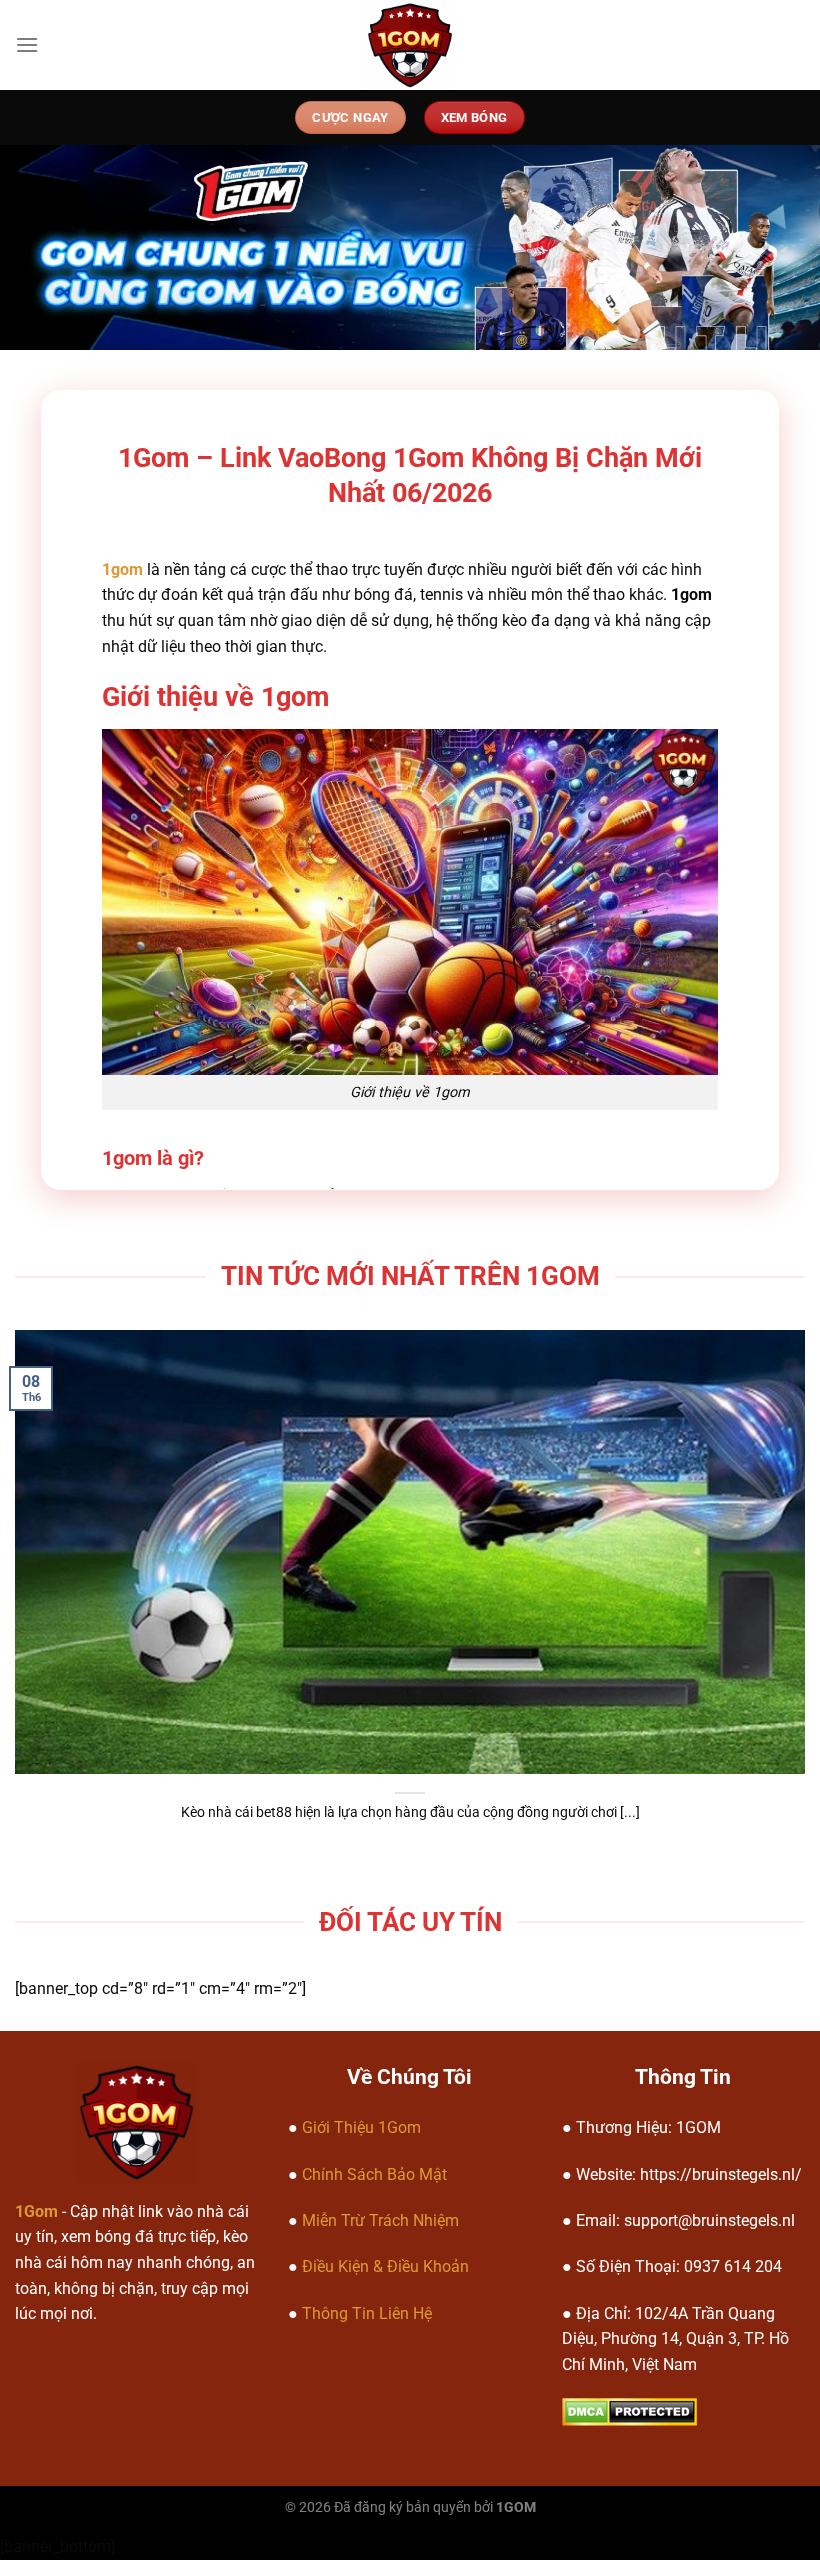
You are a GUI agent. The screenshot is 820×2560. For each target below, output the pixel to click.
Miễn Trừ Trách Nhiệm (380, 2220)
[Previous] (42, 1561)
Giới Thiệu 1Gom (361, 2127)
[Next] (778, 1561)
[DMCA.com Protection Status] (629, 2411)
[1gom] (410, 45)
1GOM (516, 2507)
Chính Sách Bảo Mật (374, 2174)
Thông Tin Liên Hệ (367, 2313)
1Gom (36, 2211)
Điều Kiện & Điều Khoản (385, 2266)
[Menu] (27, 44)
